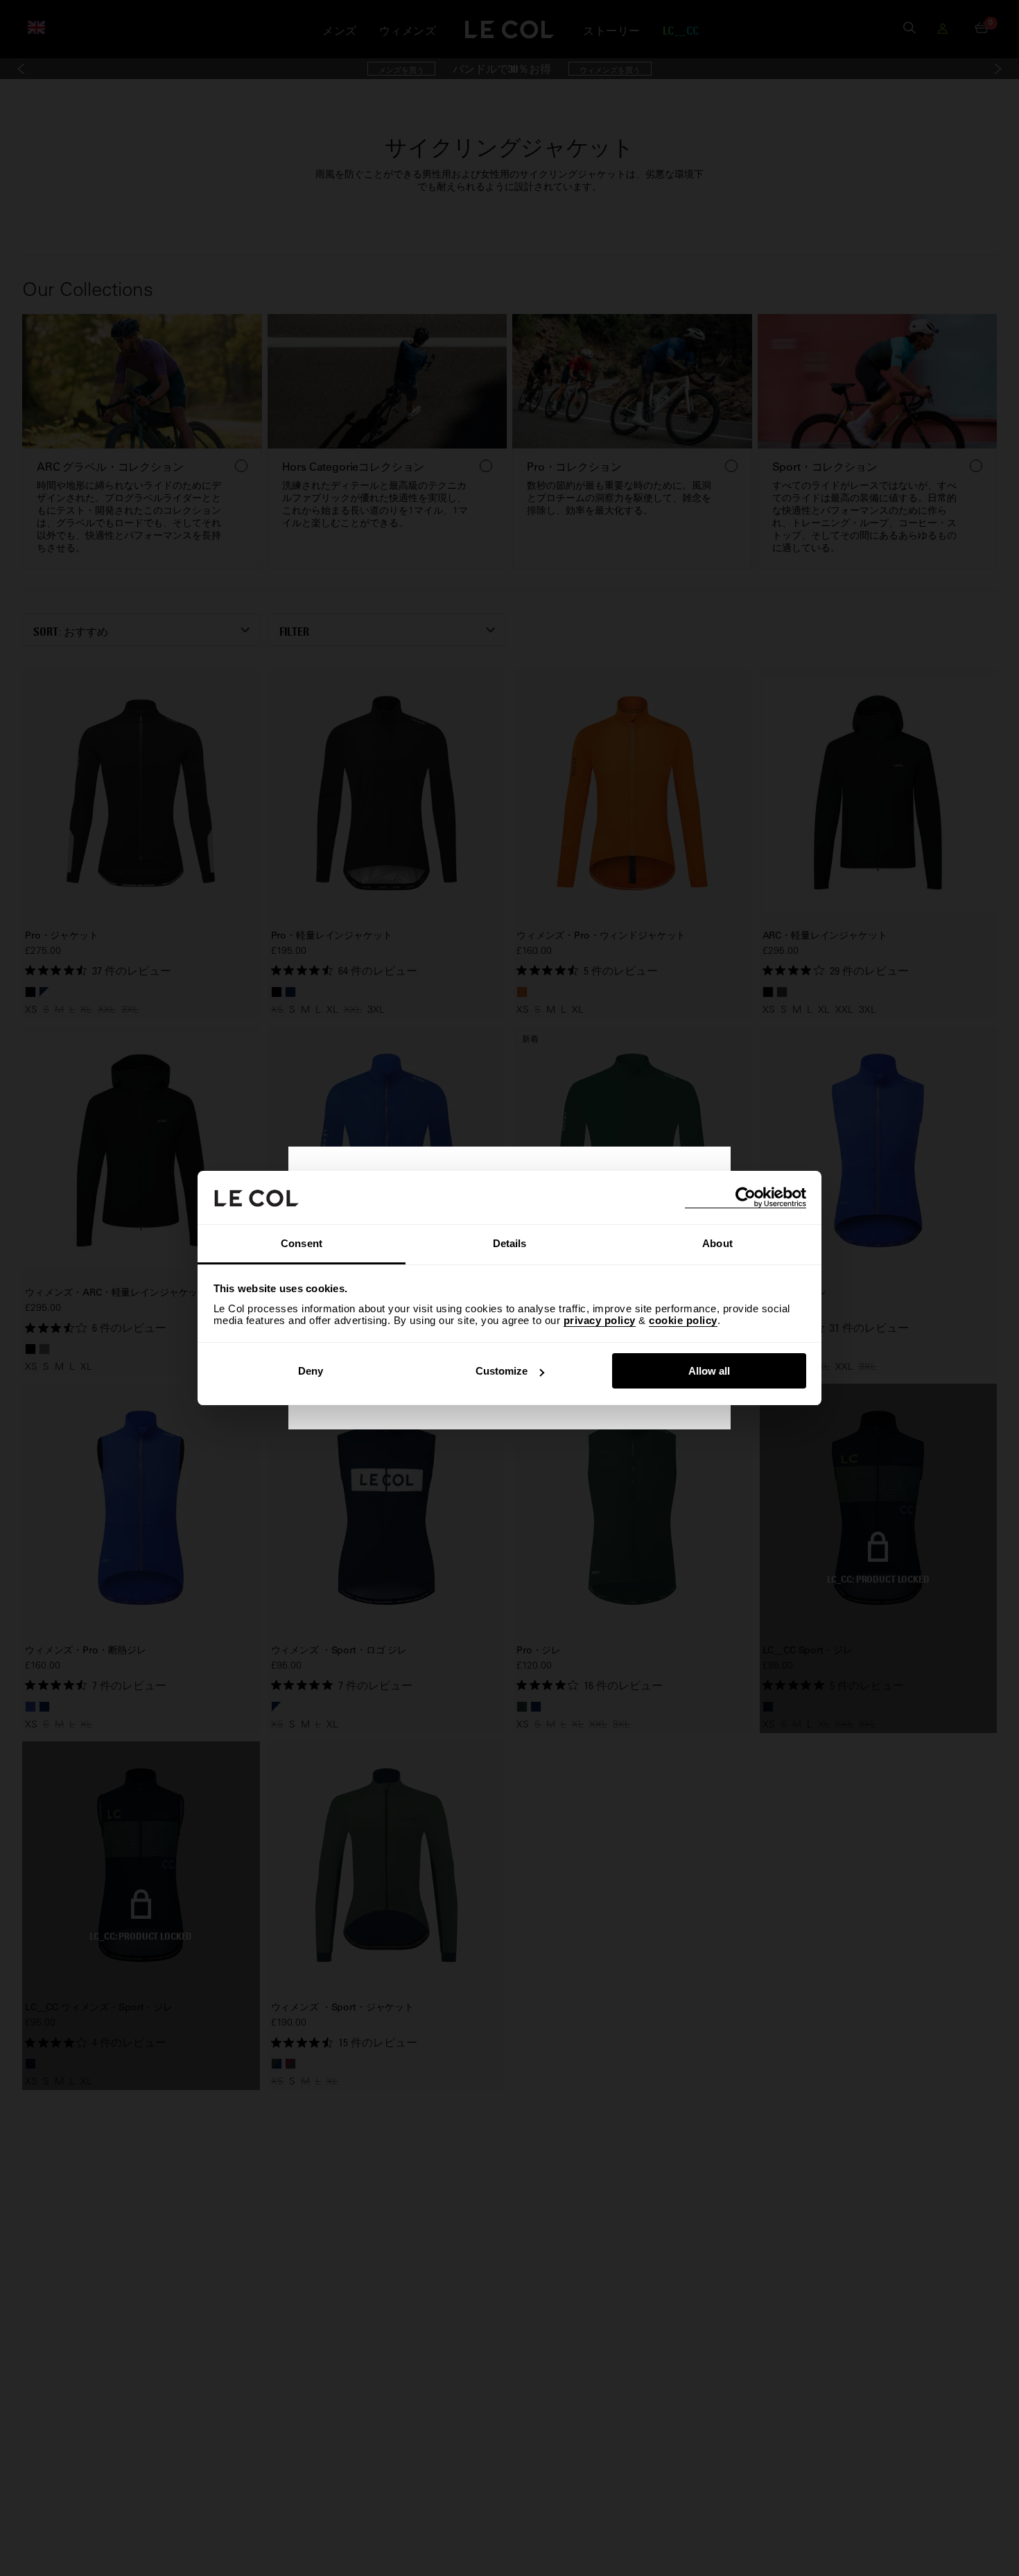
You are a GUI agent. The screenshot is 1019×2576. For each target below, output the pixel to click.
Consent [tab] (302, 1243)
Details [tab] (510, 1243)
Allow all (709, 1371)
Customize (502, 1371)
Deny (311, 1371)
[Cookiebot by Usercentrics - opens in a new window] (746, 1198)
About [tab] (717, 1243)
